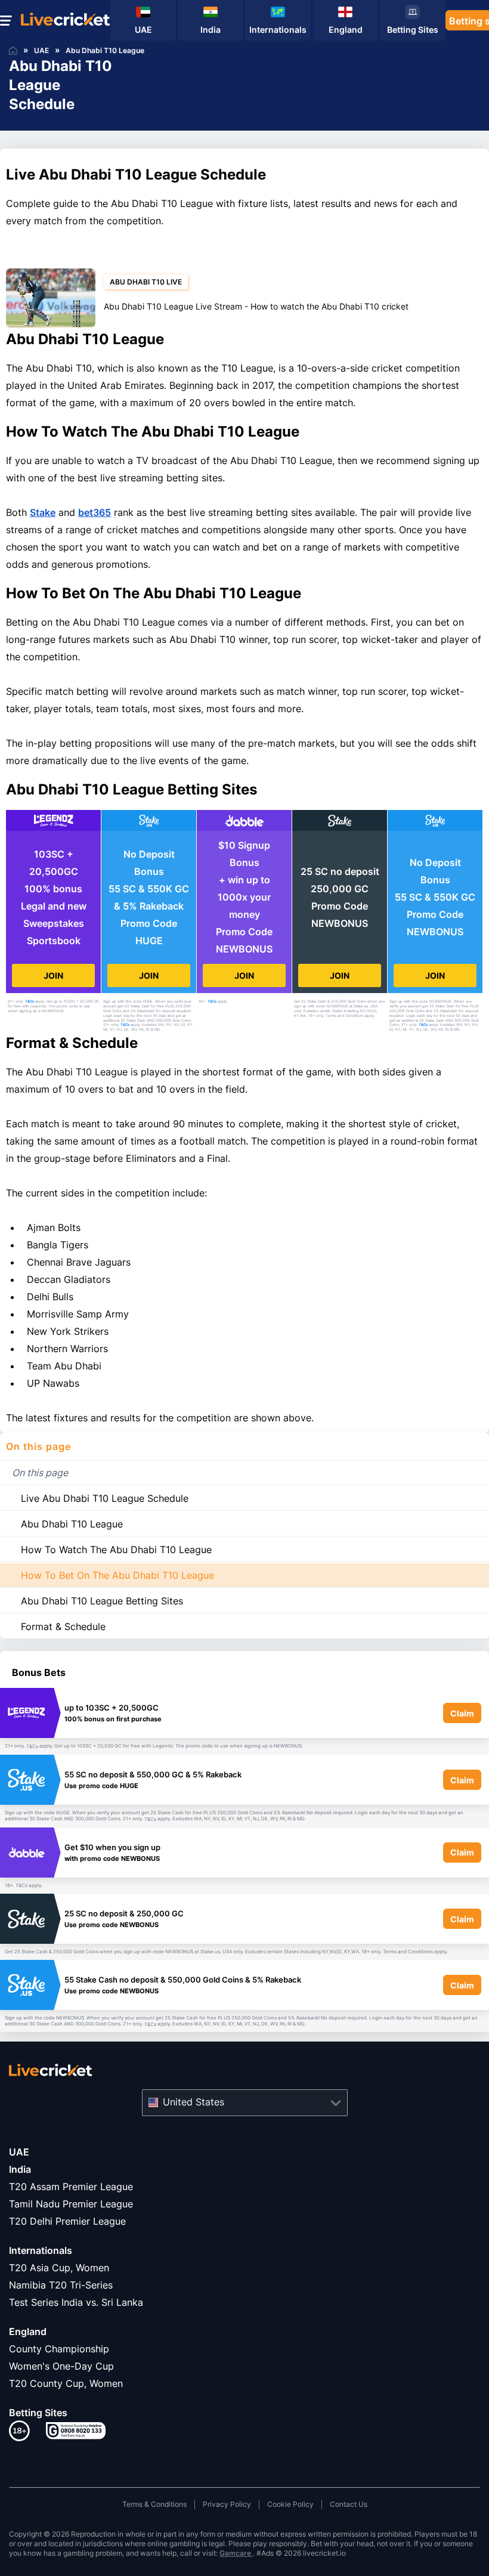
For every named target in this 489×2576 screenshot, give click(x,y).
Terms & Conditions (154, 2504)
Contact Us (349, 2504)
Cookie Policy (290, 2504)
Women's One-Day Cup (61, 2366)
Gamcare (236, 2553)
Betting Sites (38, 2413)
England (28, 2331)
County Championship (59, 2349)
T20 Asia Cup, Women (59, 2268)
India (20, 2169)
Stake (43, 512)
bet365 (95, 512)
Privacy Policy (227, 2504)
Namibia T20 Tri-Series (61, 2285)
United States (194, 2102)
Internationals (41, 2250)
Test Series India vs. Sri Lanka (76, 2302)
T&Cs (30, 1001)
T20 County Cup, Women (66, 2383)
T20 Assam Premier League (71, 2187)
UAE (19, 2152)
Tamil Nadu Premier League (71, 2204)
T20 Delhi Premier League (67, 2221)
